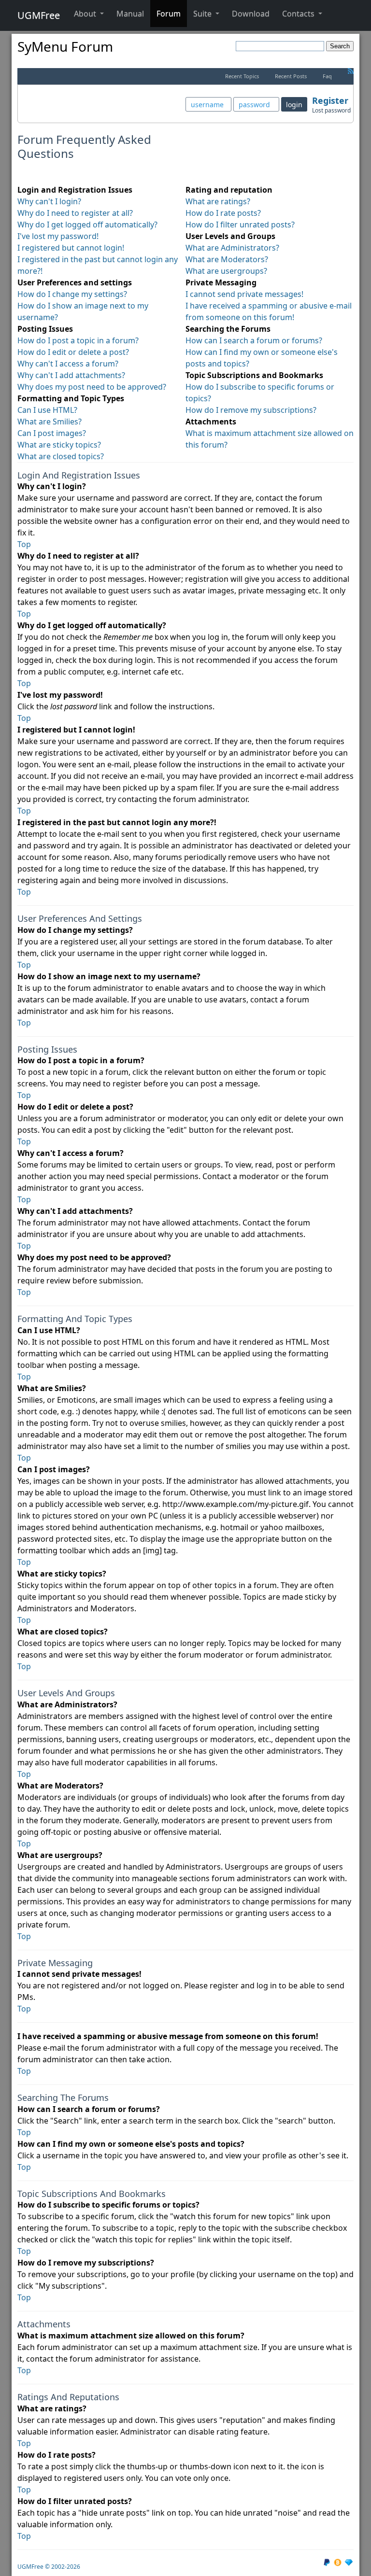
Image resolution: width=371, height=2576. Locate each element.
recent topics (242, 76)
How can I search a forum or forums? (254, 340)
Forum (169, 14)
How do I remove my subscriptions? (251, 410)
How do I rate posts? (223, 213)
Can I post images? (52, 433)
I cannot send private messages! (244, 294)
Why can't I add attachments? (71, 375)
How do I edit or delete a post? (73, 352)
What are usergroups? (226, 271)
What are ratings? (218, 201)
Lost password (331, 110)
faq (327, 76)
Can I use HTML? (47, 410)
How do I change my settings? (72, 294)
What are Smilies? (50, 422)
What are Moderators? (227, 259)
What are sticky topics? (59, 445)
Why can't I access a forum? (68, 364)
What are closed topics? (61, 456)
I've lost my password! (58, 236)
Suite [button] (203, 14)
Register (330, 100)
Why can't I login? (49, 201)
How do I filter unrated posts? (240, 225)
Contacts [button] (299, 14)
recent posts (291, 76)
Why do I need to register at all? (75, 213)
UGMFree (39, 15)
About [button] (86, 14)
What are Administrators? (232, 248)
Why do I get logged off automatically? (87, 225)
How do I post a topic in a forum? (78, 340)
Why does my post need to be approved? (92, 387)
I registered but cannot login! (71, 248)
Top (24, 544)
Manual (130, 14)
